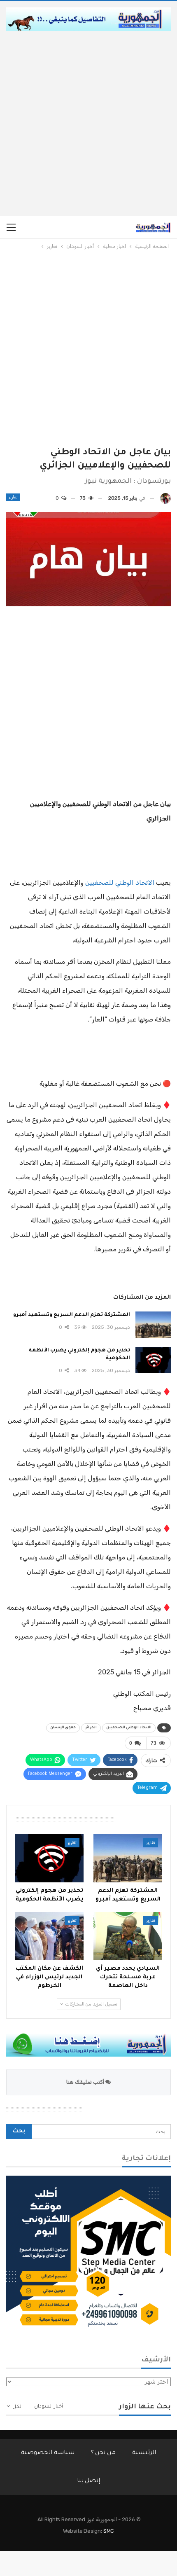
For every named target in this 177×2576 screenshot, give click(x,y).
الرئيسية (144, 2453)
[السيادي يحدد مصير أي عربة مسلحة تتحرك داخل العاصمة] (128, 1936)
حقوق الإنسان (63, 1728)
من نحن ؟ (104, 2453)
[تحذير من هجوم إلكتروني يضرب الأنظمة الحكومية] (153, 1360)
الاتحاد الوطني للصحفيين (120, 882)
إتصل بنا (89, 2481)
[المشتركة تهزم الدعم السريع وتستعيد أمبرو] (153, 1325)
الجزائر (91, 1728)
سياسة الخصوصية (48, 2453)
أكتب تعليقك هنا (86, 2082)
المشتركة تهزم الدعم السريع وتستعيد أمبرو (72, 1315)
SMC (109, 2531)
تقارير (13, 497)
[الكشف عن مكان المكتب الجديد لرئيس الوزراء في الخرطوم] (49, 1936)
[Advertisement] (88, 124)
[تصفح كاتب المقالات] (165, 498)
